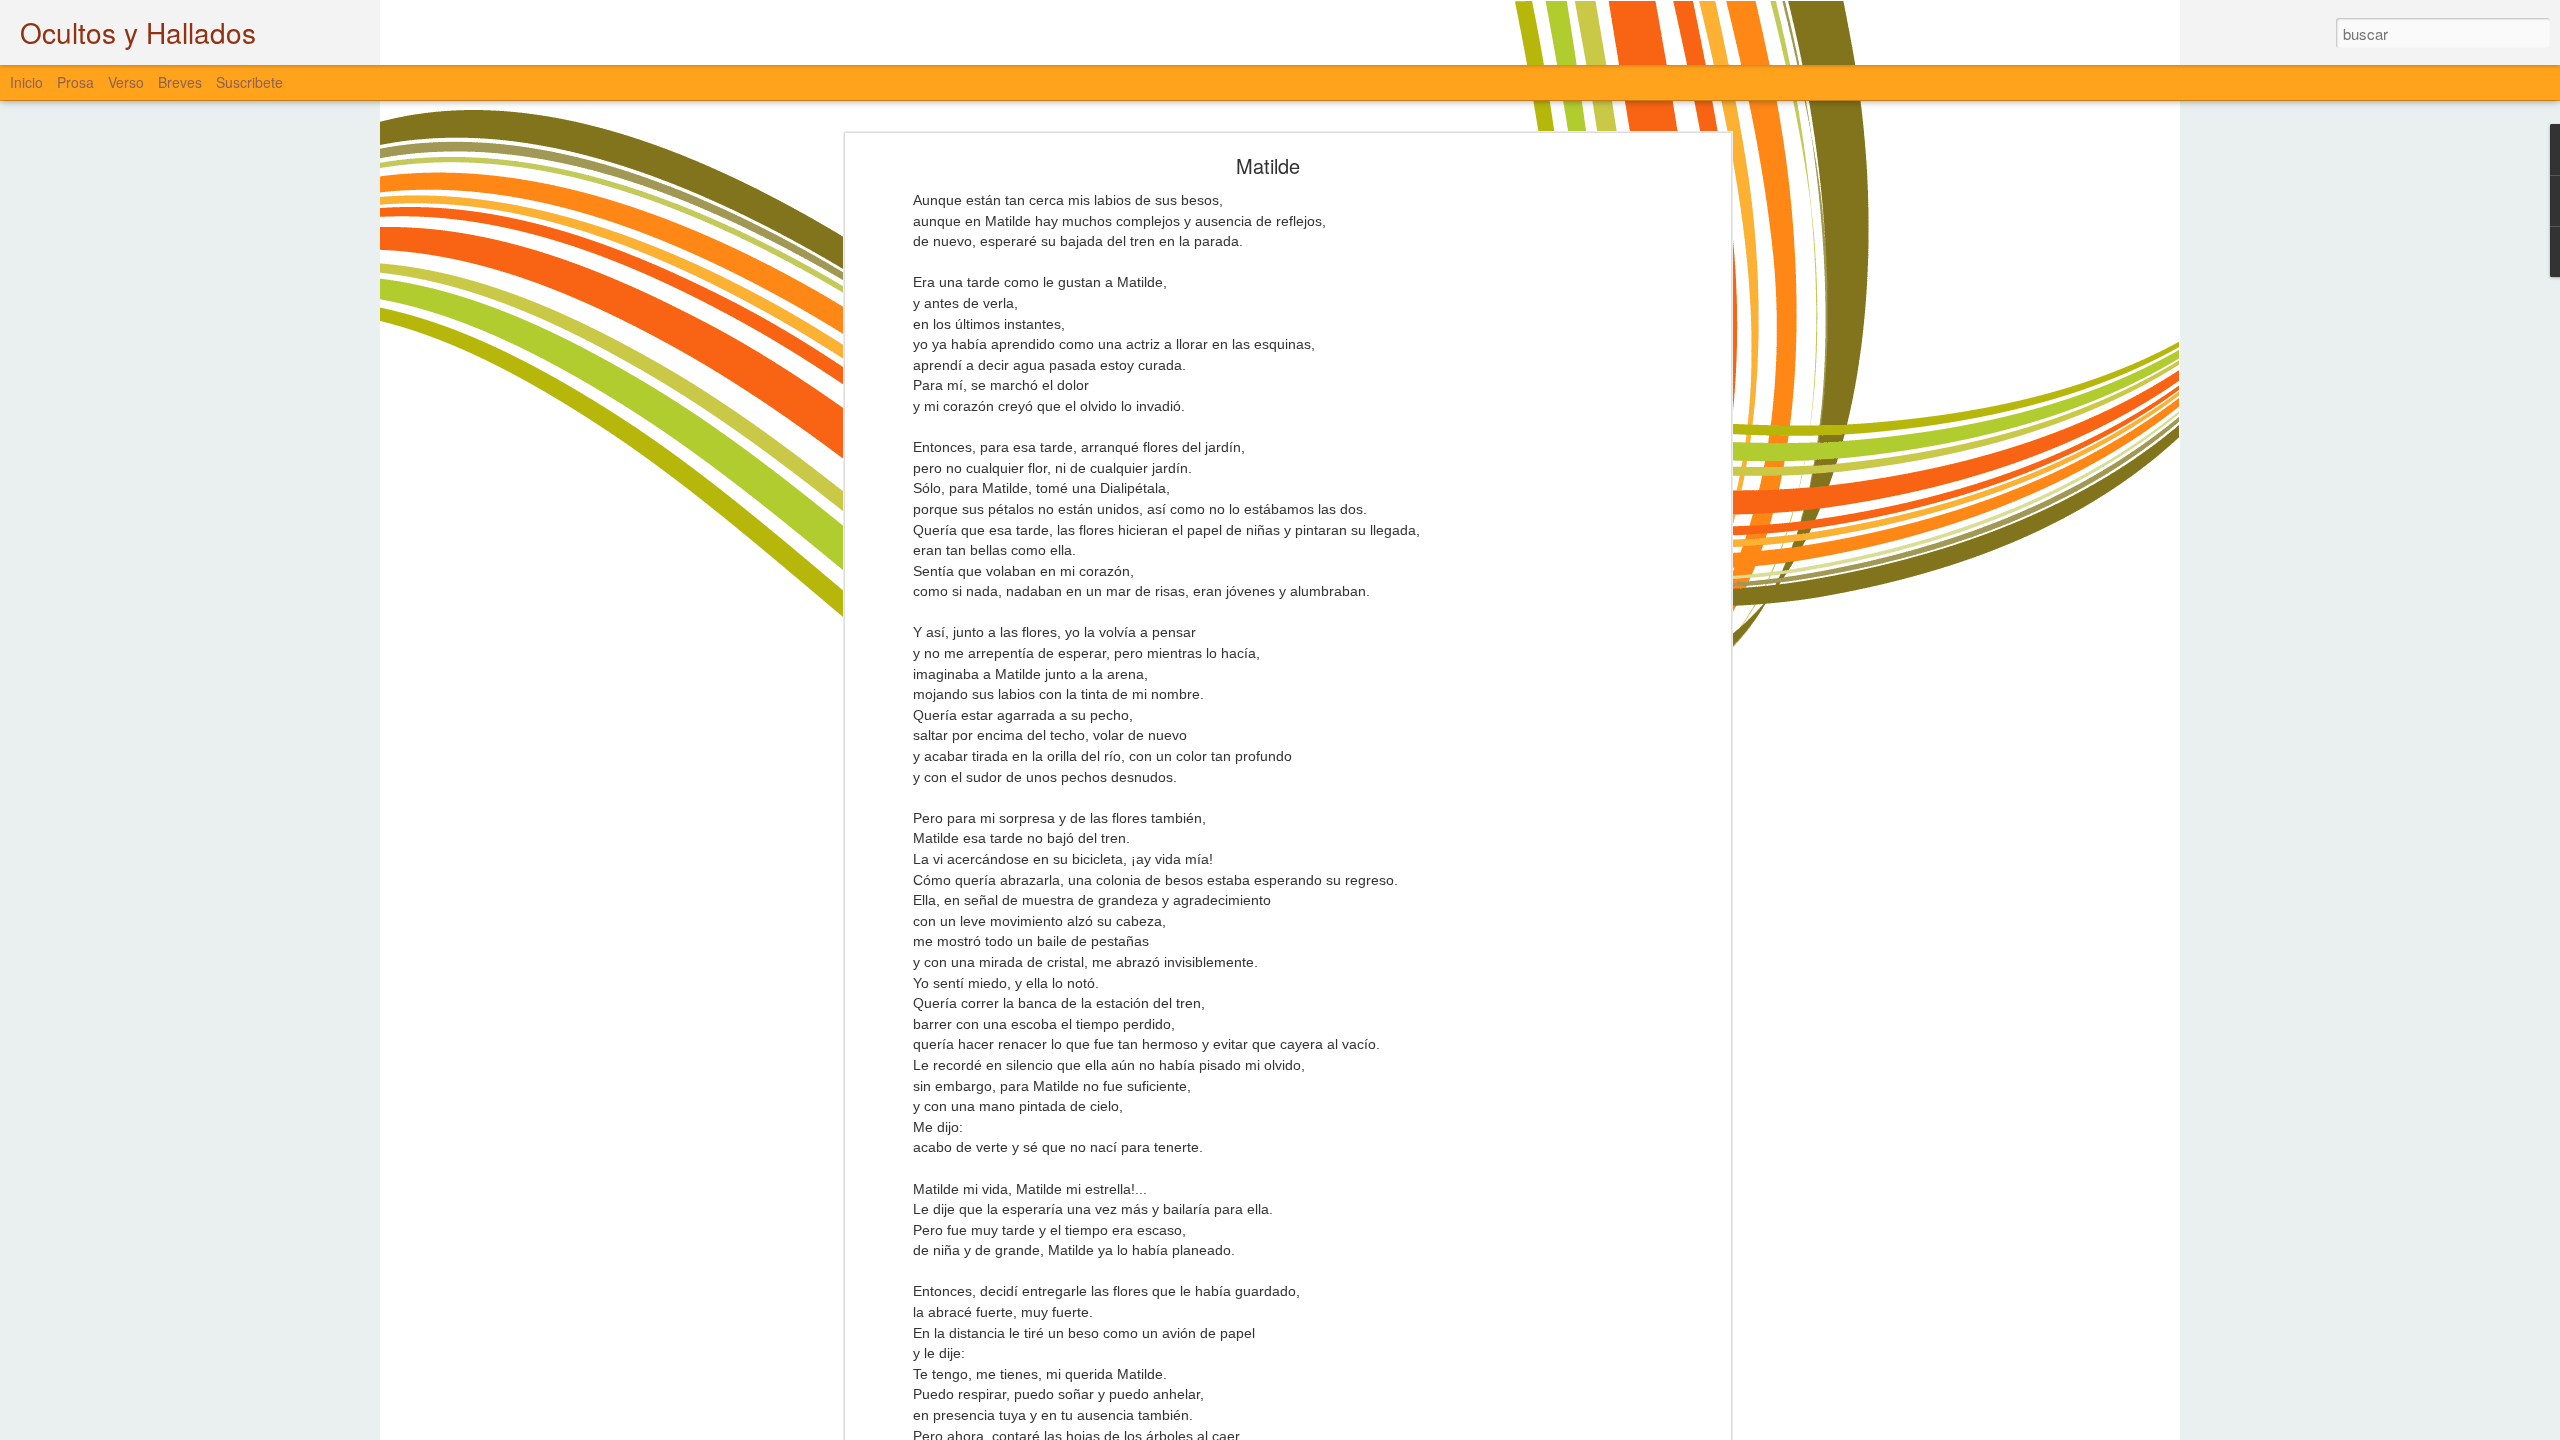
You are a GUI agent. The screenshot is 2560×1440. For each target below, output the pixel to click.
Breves (180, 82)
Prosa (75, 82)
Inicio (26, 82)
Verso (126, 82)
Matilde (1268, 165)
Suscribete (249, 82)
